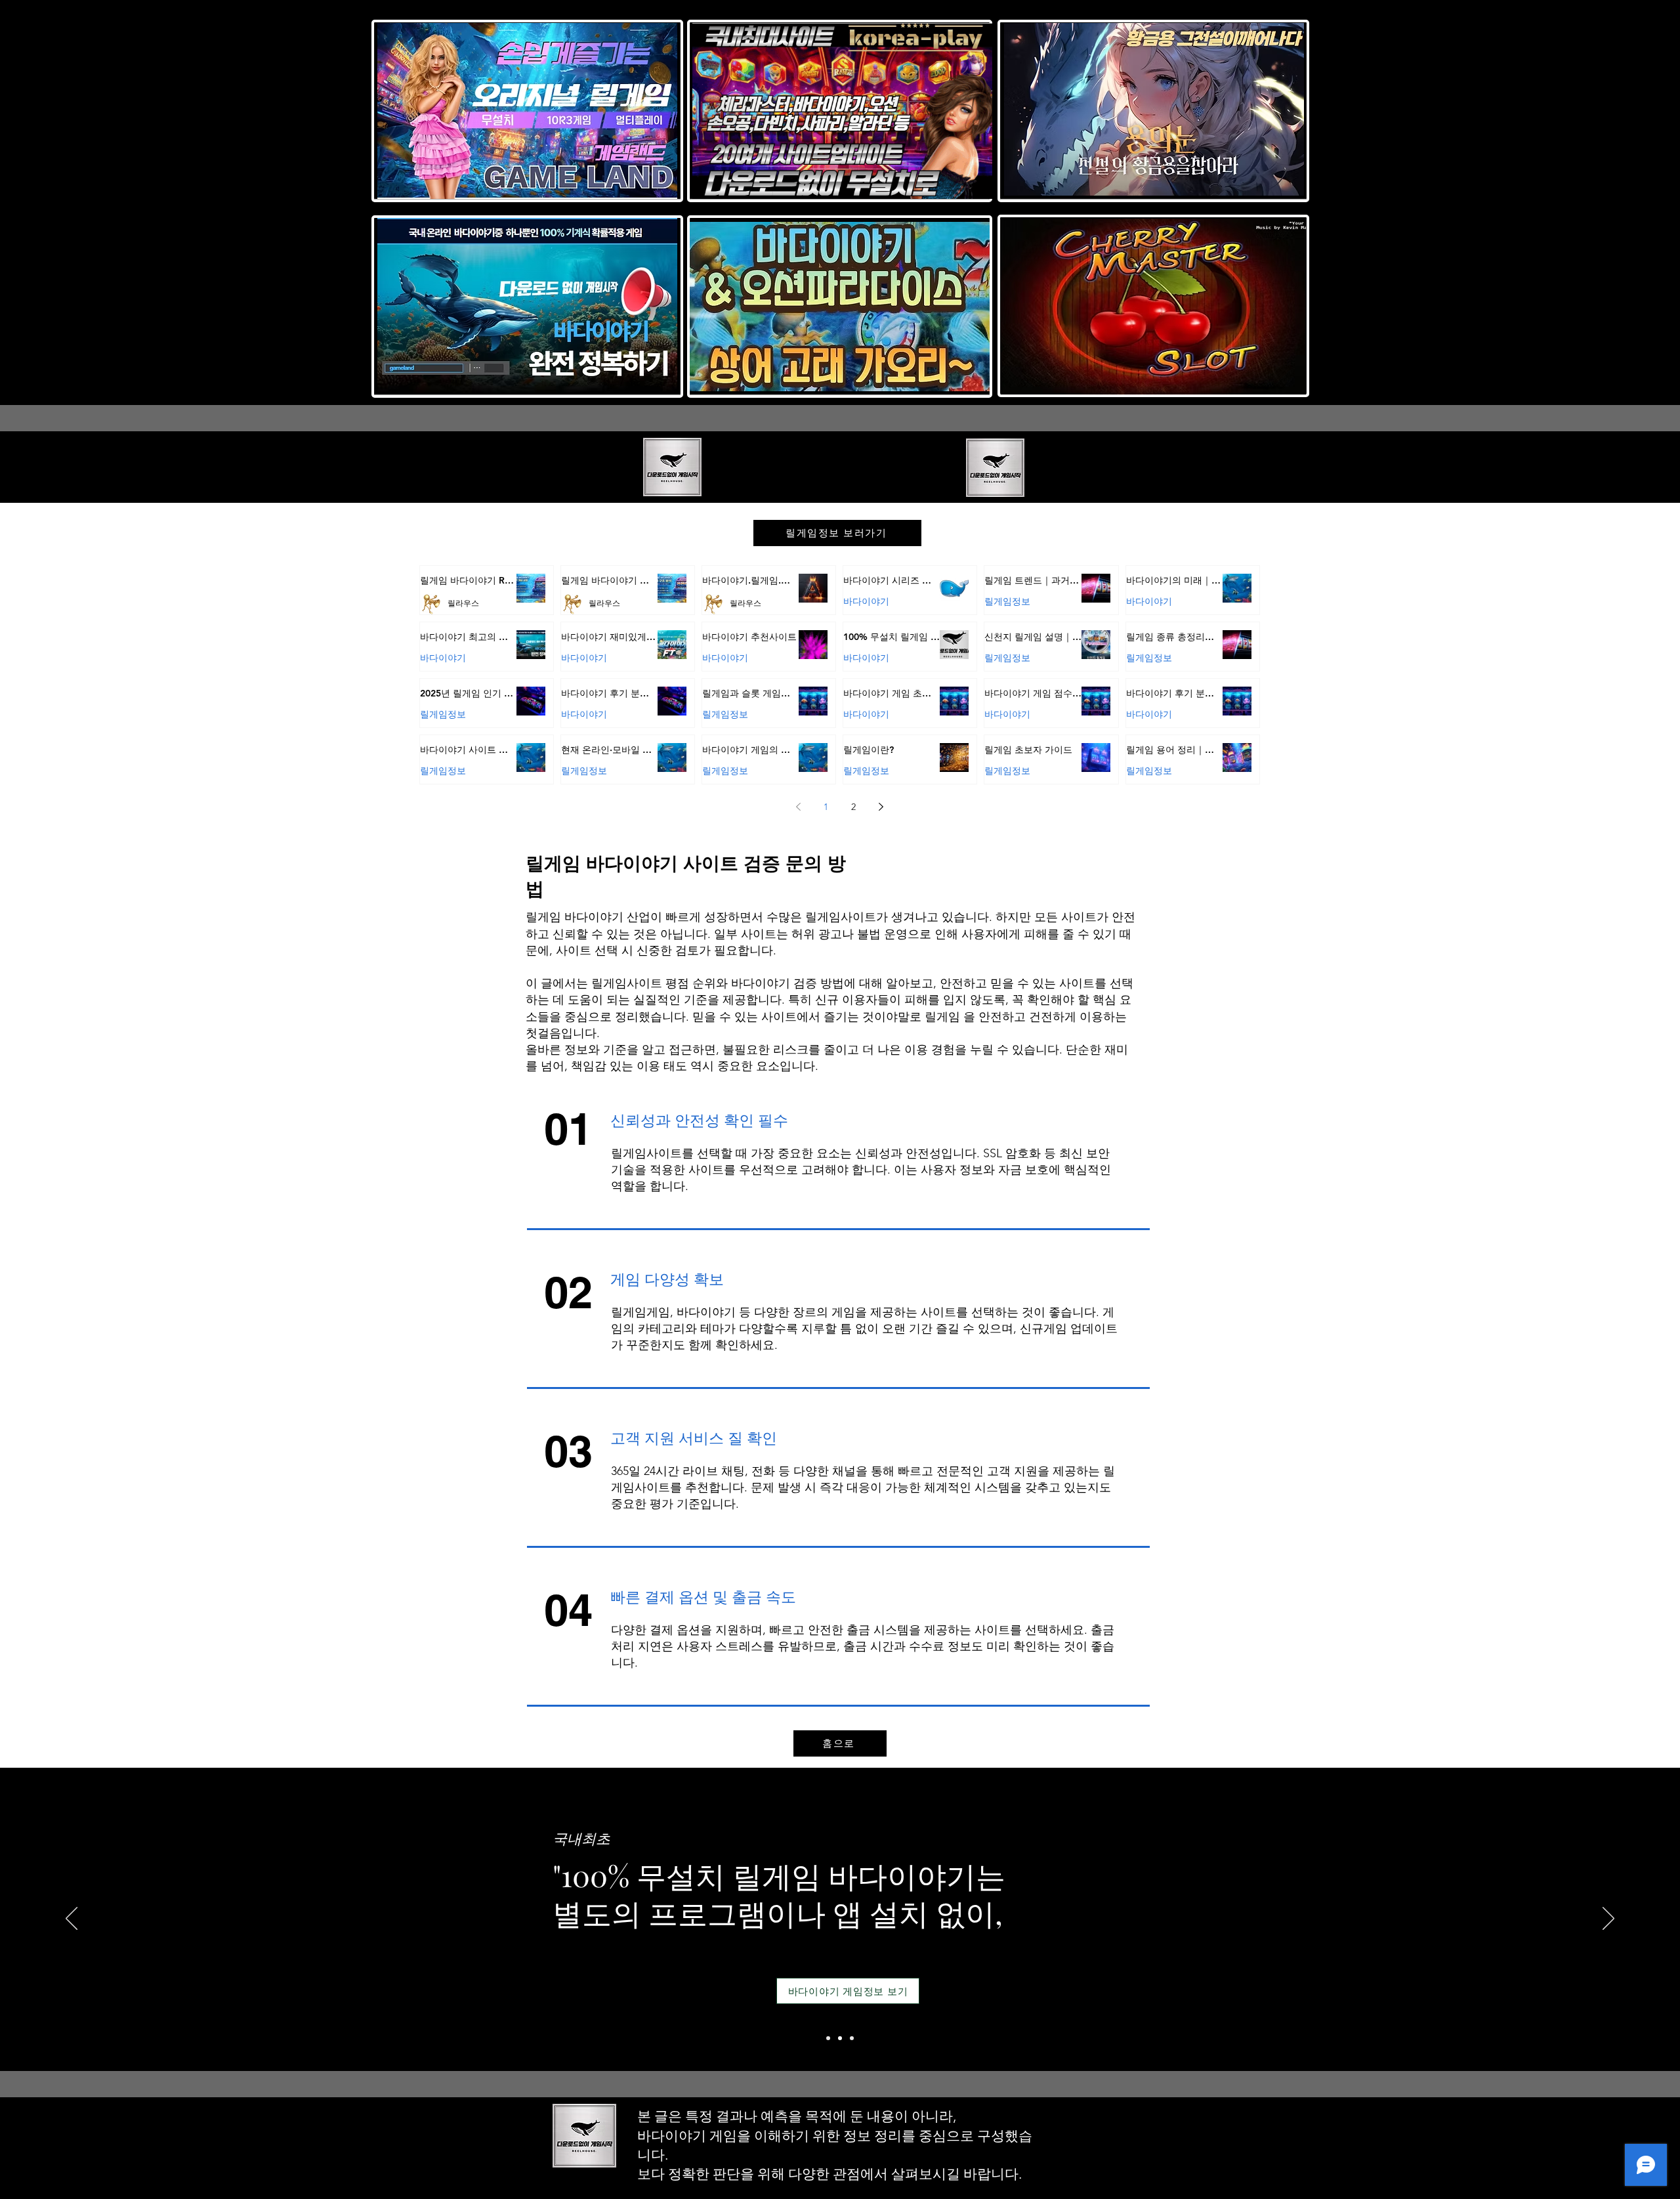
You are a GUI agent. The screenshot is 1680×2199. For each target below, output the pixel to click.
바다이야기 (866, 601)
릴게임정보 (1007, 601)
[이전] (72, 1919)
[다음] (1608, 1919)
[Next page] (881, 807)
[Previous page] (799, 807)
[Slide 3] (852, 2038)
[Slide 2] (840, 2038)
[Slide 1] (828, 2038)
